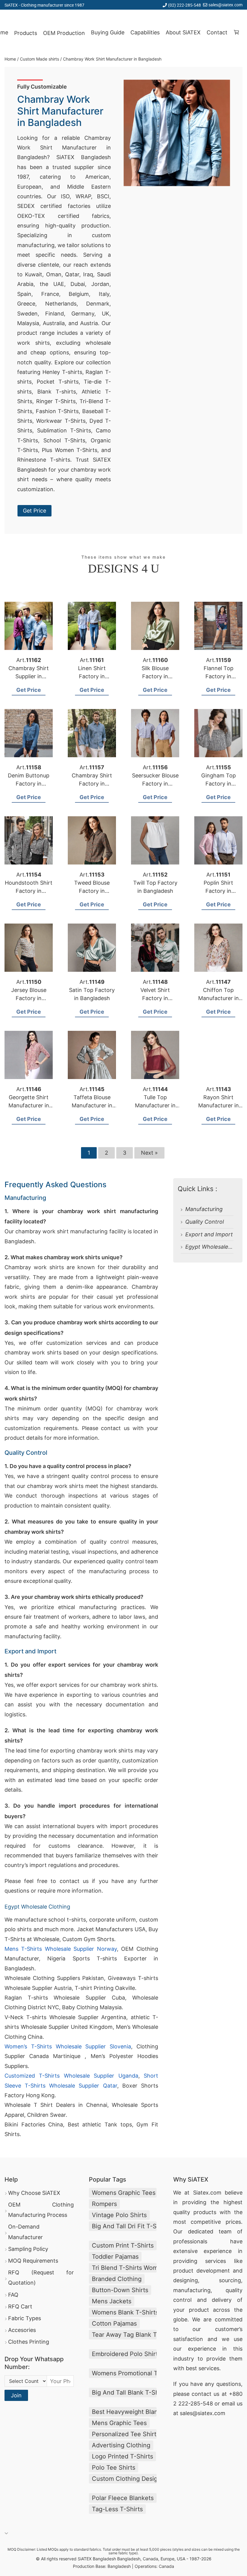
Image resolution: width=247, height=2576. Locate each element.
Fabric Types (25, 2318)
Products (26, 33)
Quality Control (205, 1222)
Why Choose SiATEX (34, 2193)
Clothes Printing (29, 2342)
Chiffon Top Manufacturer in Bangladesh (219, 998)
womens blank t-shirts (124, 2312)
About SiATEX (183, 32)
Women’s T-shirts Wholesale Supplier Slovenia (68, 2046)
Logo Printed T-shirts (122, 2456)
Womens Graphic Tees (124, 2193)
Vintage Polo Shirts (119, 2215)
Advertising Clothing (121, 2445)
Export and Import (209, 1234)
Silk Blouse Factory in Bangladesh (155, 676)
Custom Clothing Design (124, 2479)
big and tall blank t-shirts (124, 2392)
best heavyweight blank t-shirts (124, 2412)
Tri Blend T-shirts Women (124, 2268)
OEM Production (64, 33)
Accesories (22, 2330)
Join (16, 2395)
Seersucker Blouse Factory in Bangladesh (155, 784)
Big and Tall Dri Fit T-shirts (124, 2226)
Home (10, 59)
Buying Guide (108, 32)
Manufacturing (204, 1209)
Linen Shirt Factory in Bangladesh (92, 676)
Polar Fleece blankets (123, 2498)
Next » (149, 1153)
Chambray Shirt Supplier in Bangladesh (29, 676)
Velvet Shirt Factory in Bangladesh (155, 998)
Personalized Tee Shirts (124, 2434)
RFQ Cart (20, 2306)
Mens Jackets (112, 2301)
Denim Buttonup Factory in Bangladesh (29, 784)
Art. (29, 660)
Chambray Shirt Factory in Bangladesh (92, 784)
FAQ (13, 2295)
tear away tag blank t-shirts (124, 2335)
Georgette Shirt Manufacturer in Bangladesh (29, 1105)
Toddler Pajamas (115, 2257)
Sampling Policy (28, 2249)
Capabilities (145, 32)
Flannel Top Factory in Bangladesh (219, 676)
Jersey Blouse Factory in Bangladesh (29, 998)
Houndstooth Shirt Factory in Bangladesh (29, 891)
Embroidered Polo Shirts (124, 2354)
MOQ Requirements (33, 2261)
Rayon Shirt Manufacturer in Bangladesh (219, 1105)
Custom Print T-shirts (123, 2245)
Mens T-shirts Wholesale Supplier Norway (61, 1949)
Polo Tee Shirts (114, 2468)
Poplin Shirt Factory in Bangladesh (219, 891)
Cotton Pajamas (114, 2323)
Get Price (34, 511)
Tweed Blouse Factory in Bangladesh (92, 891)
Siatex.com (207, 2193)
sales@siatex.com (225, 5)
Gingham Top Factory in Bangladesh (219, 784)
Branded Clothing (117, 2279)
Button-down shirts (120, 2290)
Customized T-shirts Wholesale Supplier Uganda (71, 2076)
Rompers (104, 2204)
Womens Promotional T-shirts (124, 2373)
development (213, 2271)
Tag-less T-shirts (117, 2509)
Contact (217, 32)
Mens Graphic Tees (119, 2423)
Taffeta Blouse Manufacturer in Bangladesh (92, 1105)
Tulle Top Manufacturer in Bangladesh (155, 1105)
